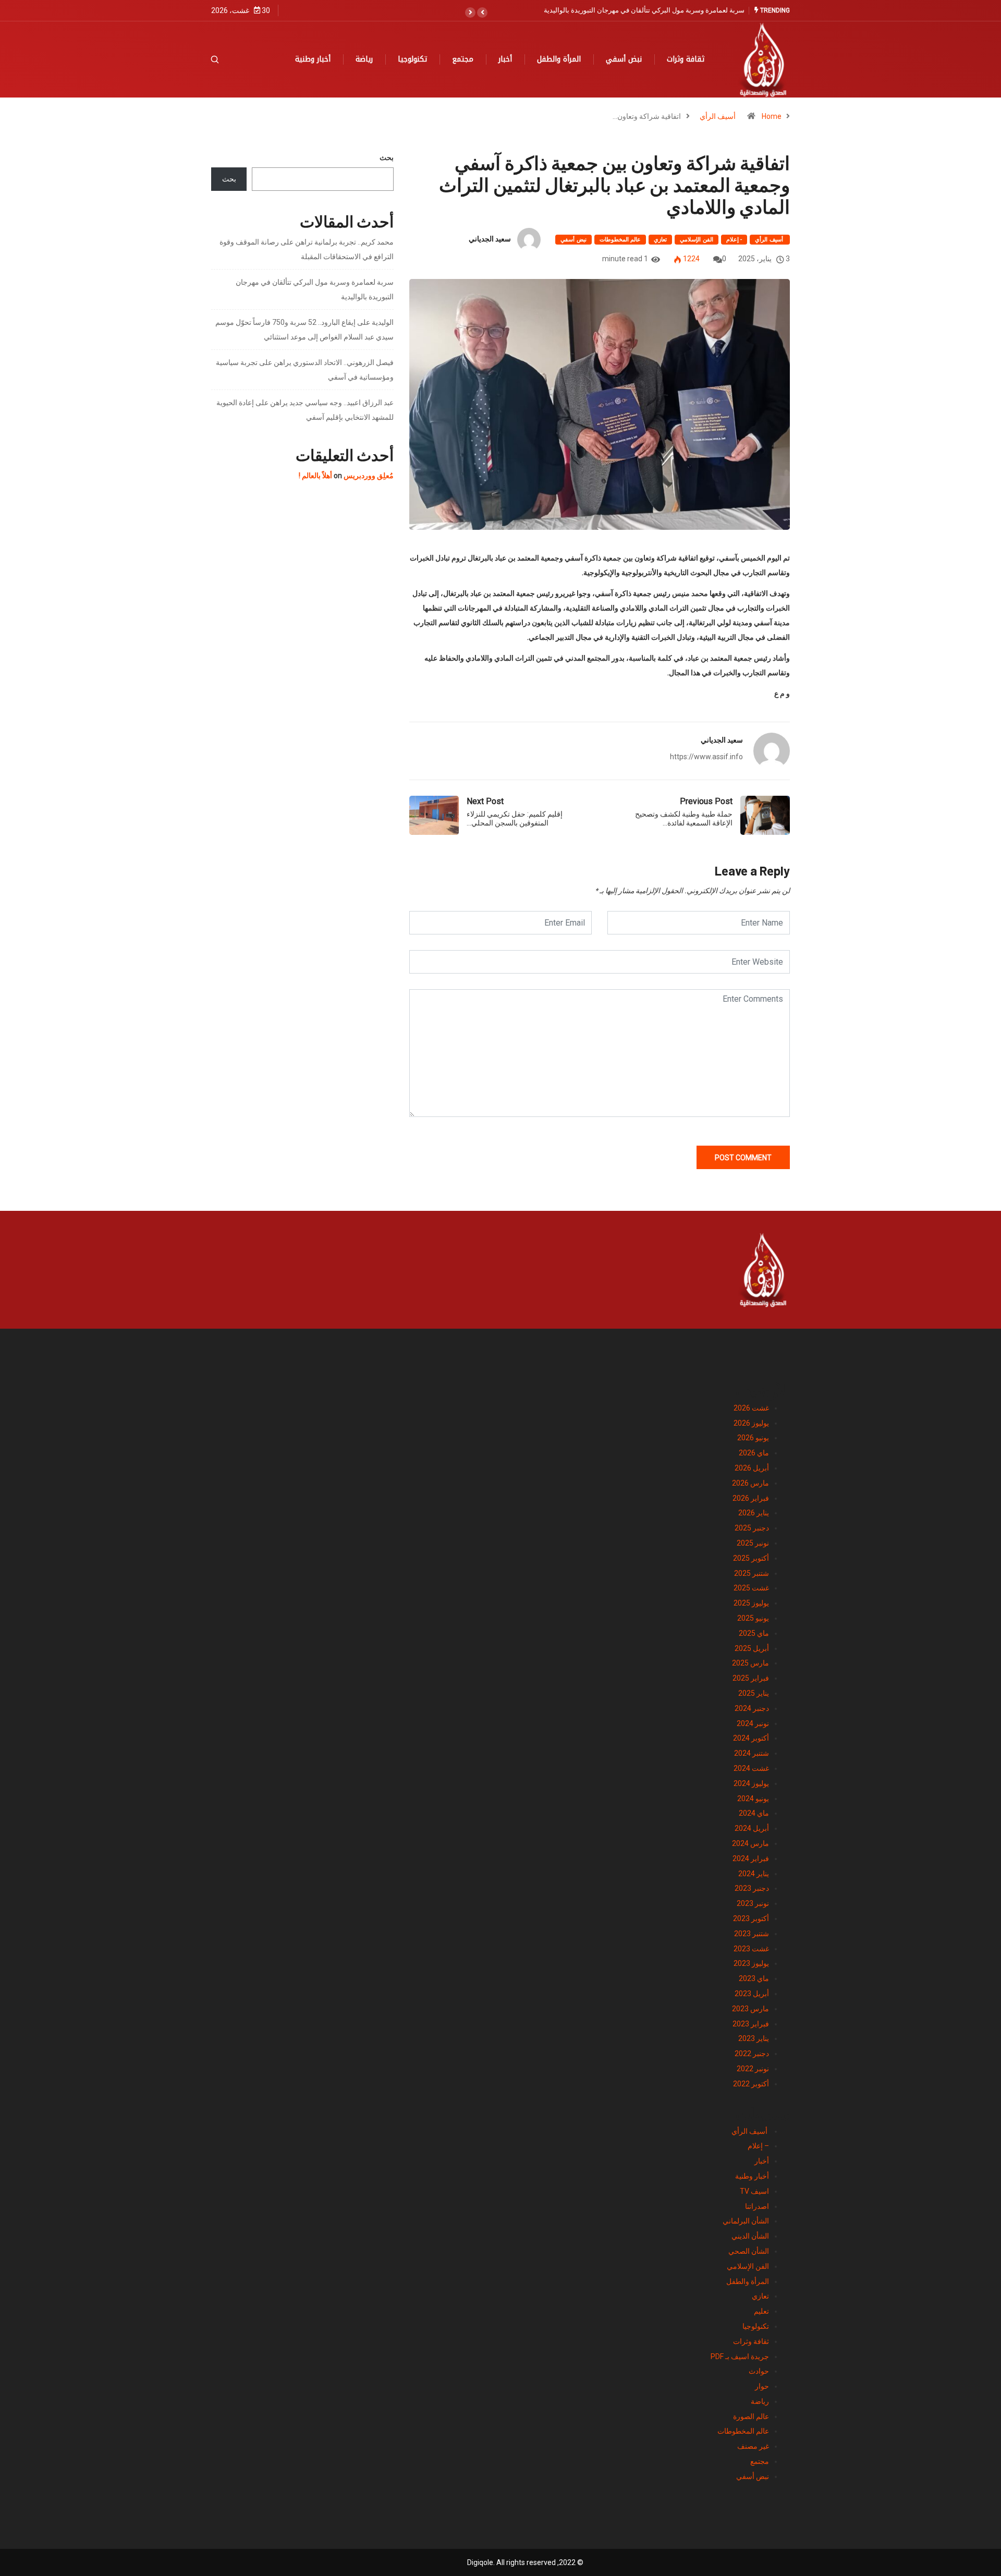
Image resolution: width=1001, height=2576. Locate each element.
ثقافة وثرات (686, 59)
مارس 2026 (750, 1483)
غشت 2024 (751, 1768)
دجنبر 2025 (752, 1528)
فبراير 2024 (751, 1858)
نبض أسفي (624, 59)
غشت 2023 (751, 1949)
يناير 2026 (754, 1513)
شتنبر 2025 (752, 1573)
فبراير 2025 (751, 1678)
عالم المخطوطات (620, 240)
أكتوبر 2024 (751, 1738)
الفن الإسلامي (696, 240)
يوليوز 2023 (751, 1963)
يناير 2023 (754, 2038)
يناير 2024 (754, 1874)
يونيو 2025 (753, 1618)
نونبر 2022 (753, 2069)
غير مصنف (753, 2446)
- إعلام (734, 240)
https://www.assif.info (706, 757)
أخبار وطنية (313, 59)
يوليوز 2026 (751, 1423)
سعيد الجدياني (490, 239)
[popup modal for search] (228, 59)
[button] (482, 13)
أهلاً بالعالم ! (315, 476)
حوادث (759, 2371)
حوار (762, 2386)
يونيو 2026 (753, 1438)
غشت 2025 (751, 1588)
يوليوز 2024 (751, 1783)
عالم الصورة (751, 2416)
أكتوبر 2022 (751, 2084)
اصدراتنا (757, 2206)
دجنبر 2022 (752, 2053)
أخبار (505, 59)
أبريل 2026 (752, 1468)
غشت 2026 (751, 1408)
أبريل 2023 (752, 1994)
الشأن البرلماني (746, 2221)
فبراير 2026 (751, 1498)
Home (772, 116)
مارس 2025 (750, 1663)
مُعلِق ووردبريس (369, 476)
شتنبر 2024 (752, 1753)
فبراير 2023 (751, 2024)
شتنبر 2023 (752, 1934)
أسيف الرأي (718, 116)
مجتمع (463, 59)
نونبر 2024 (753, 1723)
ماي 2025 (754, 1633)
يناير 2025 (754, 1693)
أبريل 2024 (752, 1828)
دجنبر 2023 (752, 1888)
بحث (387, 157)
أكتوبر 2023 (751, 1918)
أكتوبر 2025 (751, 1558)
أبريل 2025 (752, 1648)
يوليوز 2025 (751, 1603)
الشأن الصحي (749, 2251)
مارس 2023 (750, 2009)
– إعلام (758, 2146)
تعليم (761, 2311)
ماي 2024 (754, 1813)
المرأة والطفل (559, 59)
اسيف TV (754, 2191)
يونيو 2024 (753, 1799)
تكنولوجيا (412, 59)
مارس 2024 (750, 1843)
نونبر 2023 (753, 1903)
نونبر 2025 (753, 1543)
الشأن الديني (750, 2236)
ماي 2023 (754, 1978)
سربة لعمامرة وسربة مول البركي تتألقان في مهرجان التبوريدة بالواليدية (644, 10)
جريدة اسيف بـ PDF (740, 2356)
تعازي (660, 240)
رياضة (364, 59)
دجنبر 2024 (752, 1708)
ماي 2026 (754, 1453)
